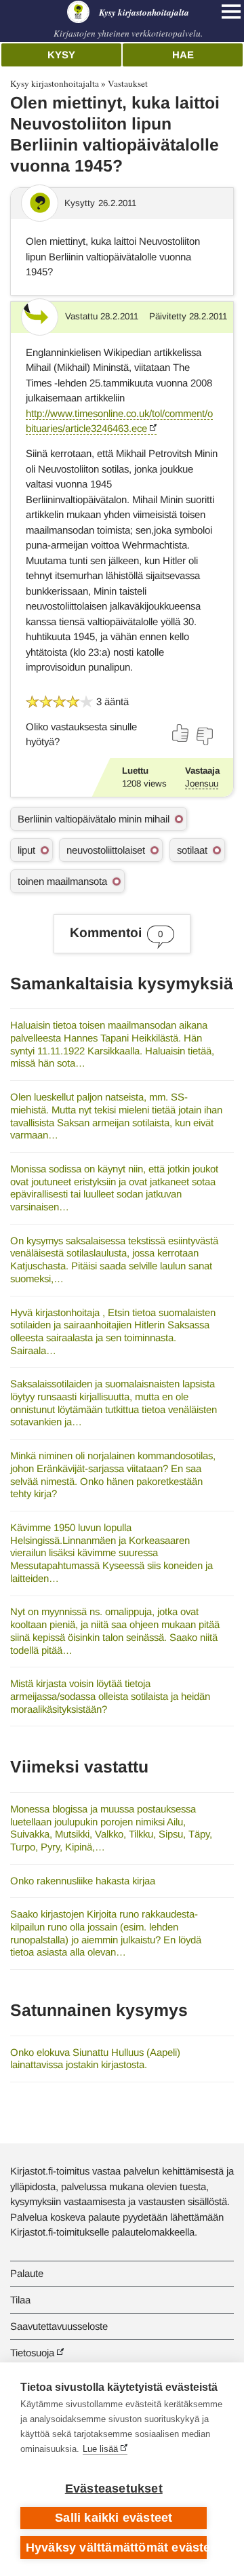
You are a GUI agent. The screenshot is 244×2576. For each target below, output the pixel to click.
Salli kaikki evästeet (114, 2518)
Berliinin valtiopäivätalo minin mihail (94, 819)
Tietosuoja (32, 2353)
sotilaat (192, 850)
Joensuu (202, 784)
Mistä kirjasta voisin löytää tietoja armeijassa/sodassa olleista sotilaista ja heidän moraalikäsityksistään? (110, 1696)
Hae (183, 55)
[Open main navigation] (231, 12)
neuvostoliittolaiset (106, 850)
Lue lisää (100, 2449)
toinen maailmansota (62, 881)
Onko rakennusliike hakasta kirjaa (83, 1881)
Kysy (61, 55)
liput (26, 850)
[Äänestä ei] (204, 736)
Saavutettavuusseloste (59, 2326)
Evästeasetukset (114, 2489)
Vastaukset (128, 83)
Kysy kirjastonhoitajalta (55, 83)
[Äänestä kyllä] (181, 733)
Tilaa (20, 2300)
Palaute (27, 2273)
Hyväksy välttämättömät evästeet (116, 2548)
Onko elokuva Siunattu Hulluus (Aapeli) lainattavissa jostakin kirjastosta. (95, 2059)
